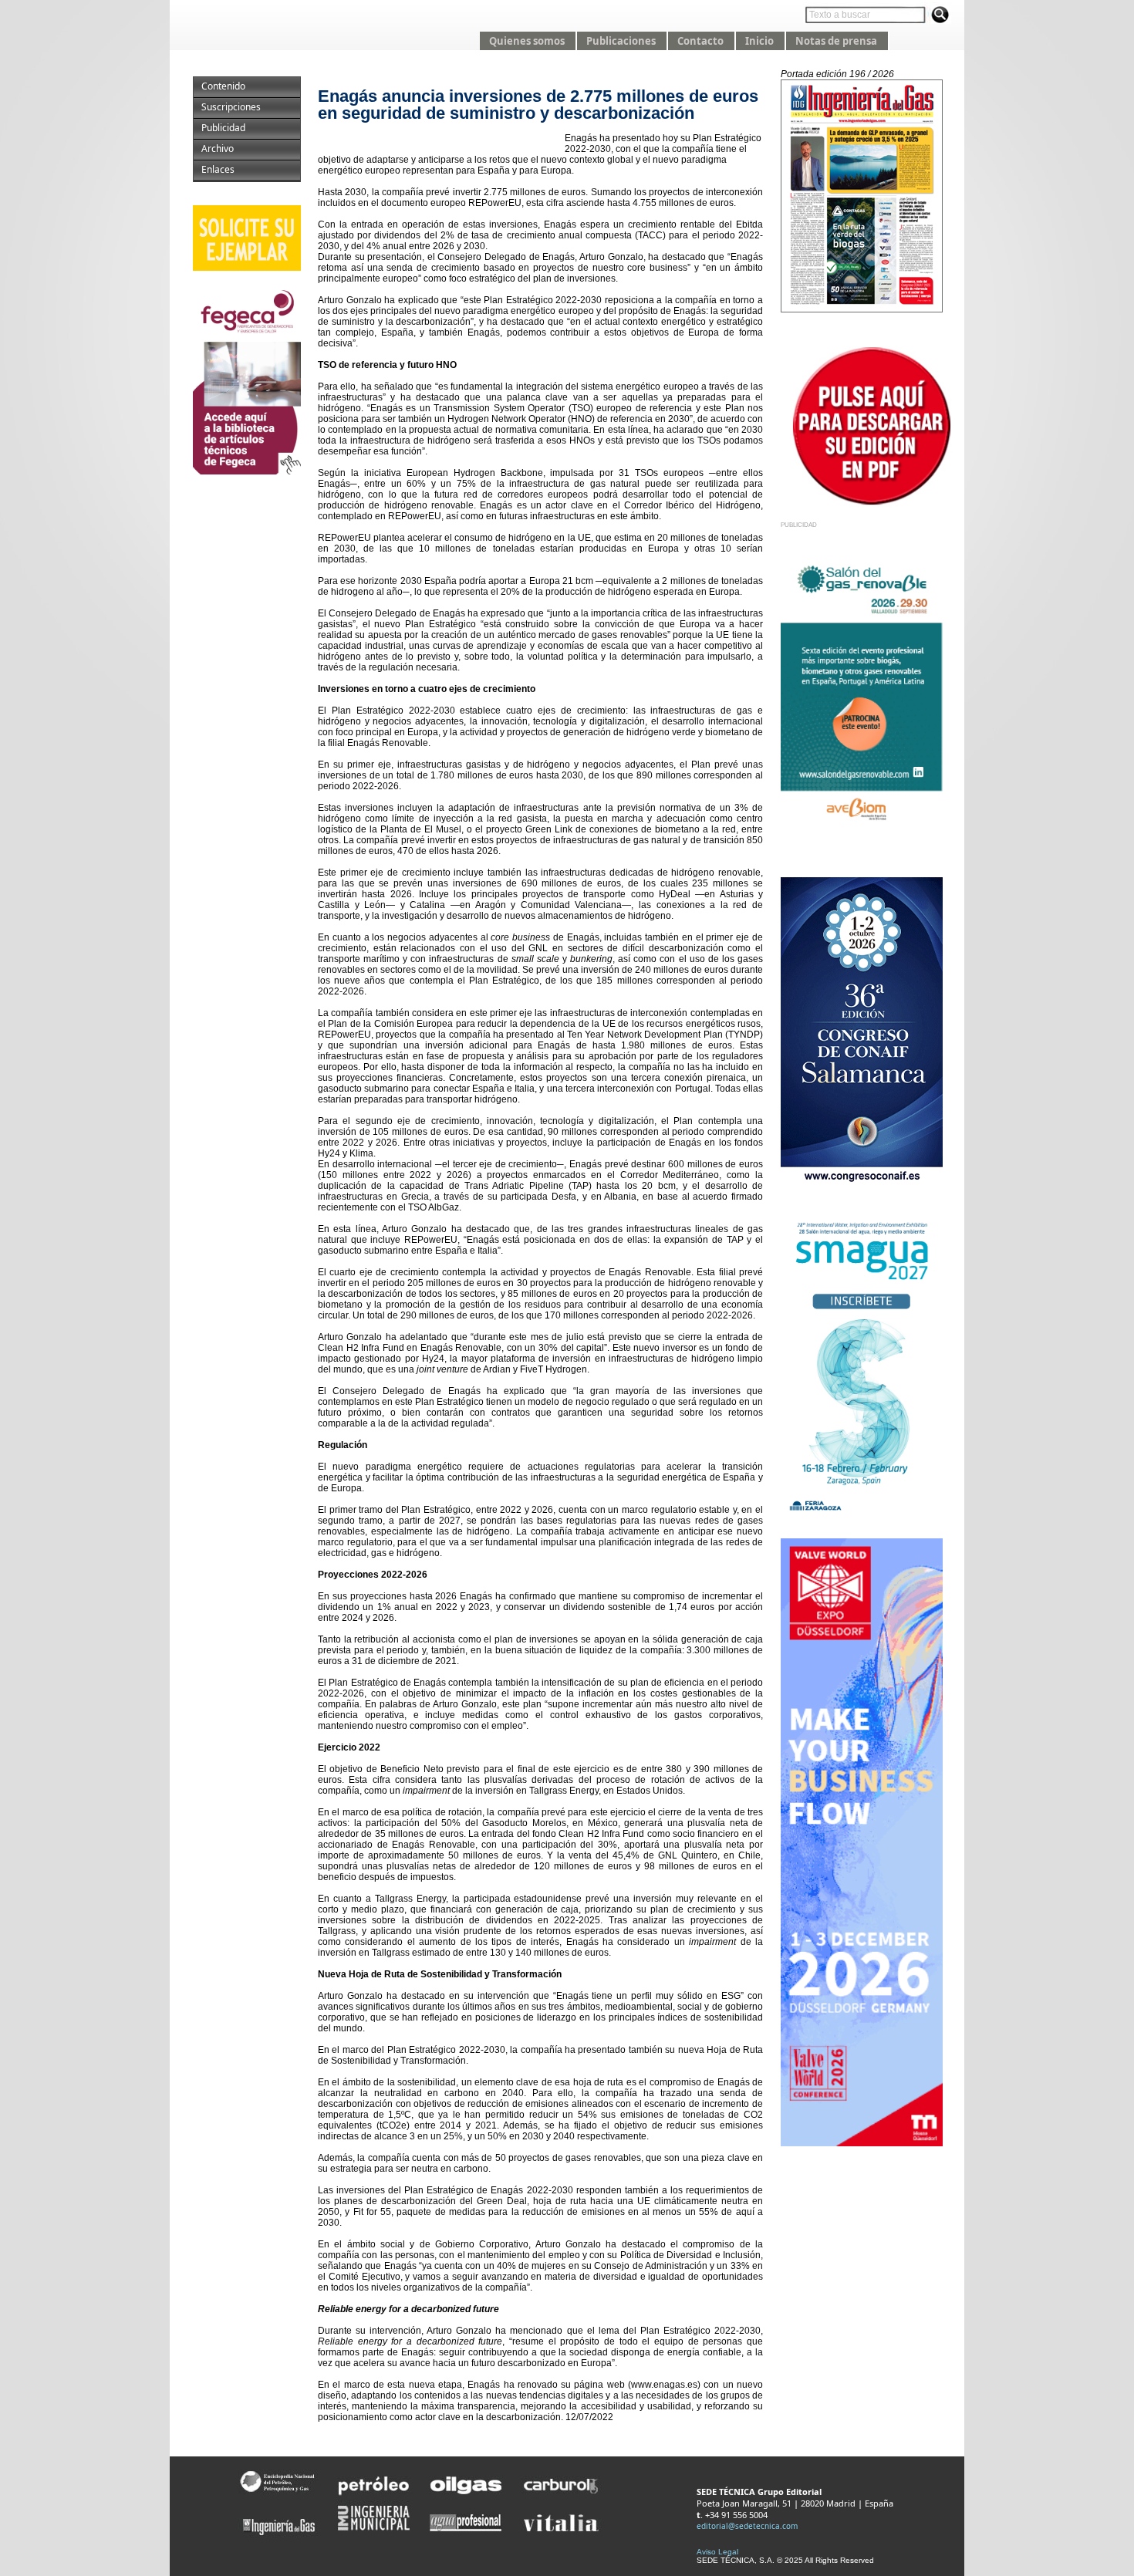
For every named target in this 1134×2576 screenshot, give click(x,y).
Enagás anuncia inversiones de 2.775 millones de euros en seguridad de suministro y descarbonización (538, 105)
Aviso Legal (717, 2552)
